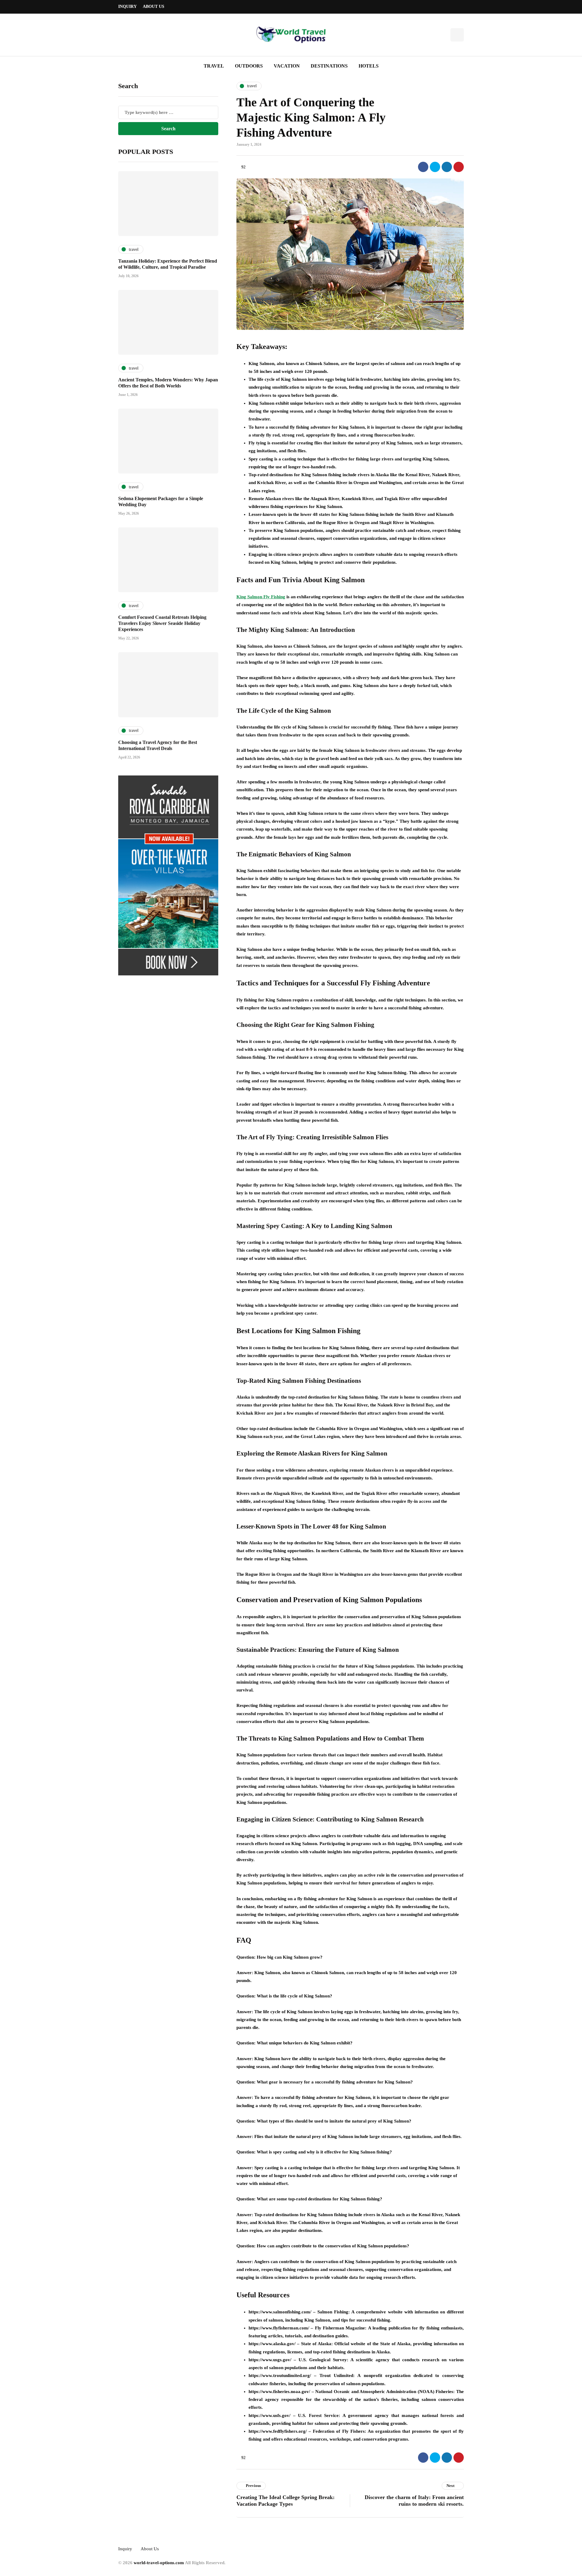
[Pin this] (459, 167)
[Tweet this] (435, 167)
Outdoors (249, 66)
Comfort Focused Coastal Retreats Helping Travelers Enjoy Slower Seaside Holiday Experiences (162, 623)
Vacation (287, 66)
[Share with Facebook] (423, 167)
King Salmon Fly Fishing (261, 597)
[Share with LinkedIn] (447, 167)
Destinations (329, 66)
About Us (154, 7)
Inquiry (127, 7)
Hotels (369, 66)
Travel (214, 66)
